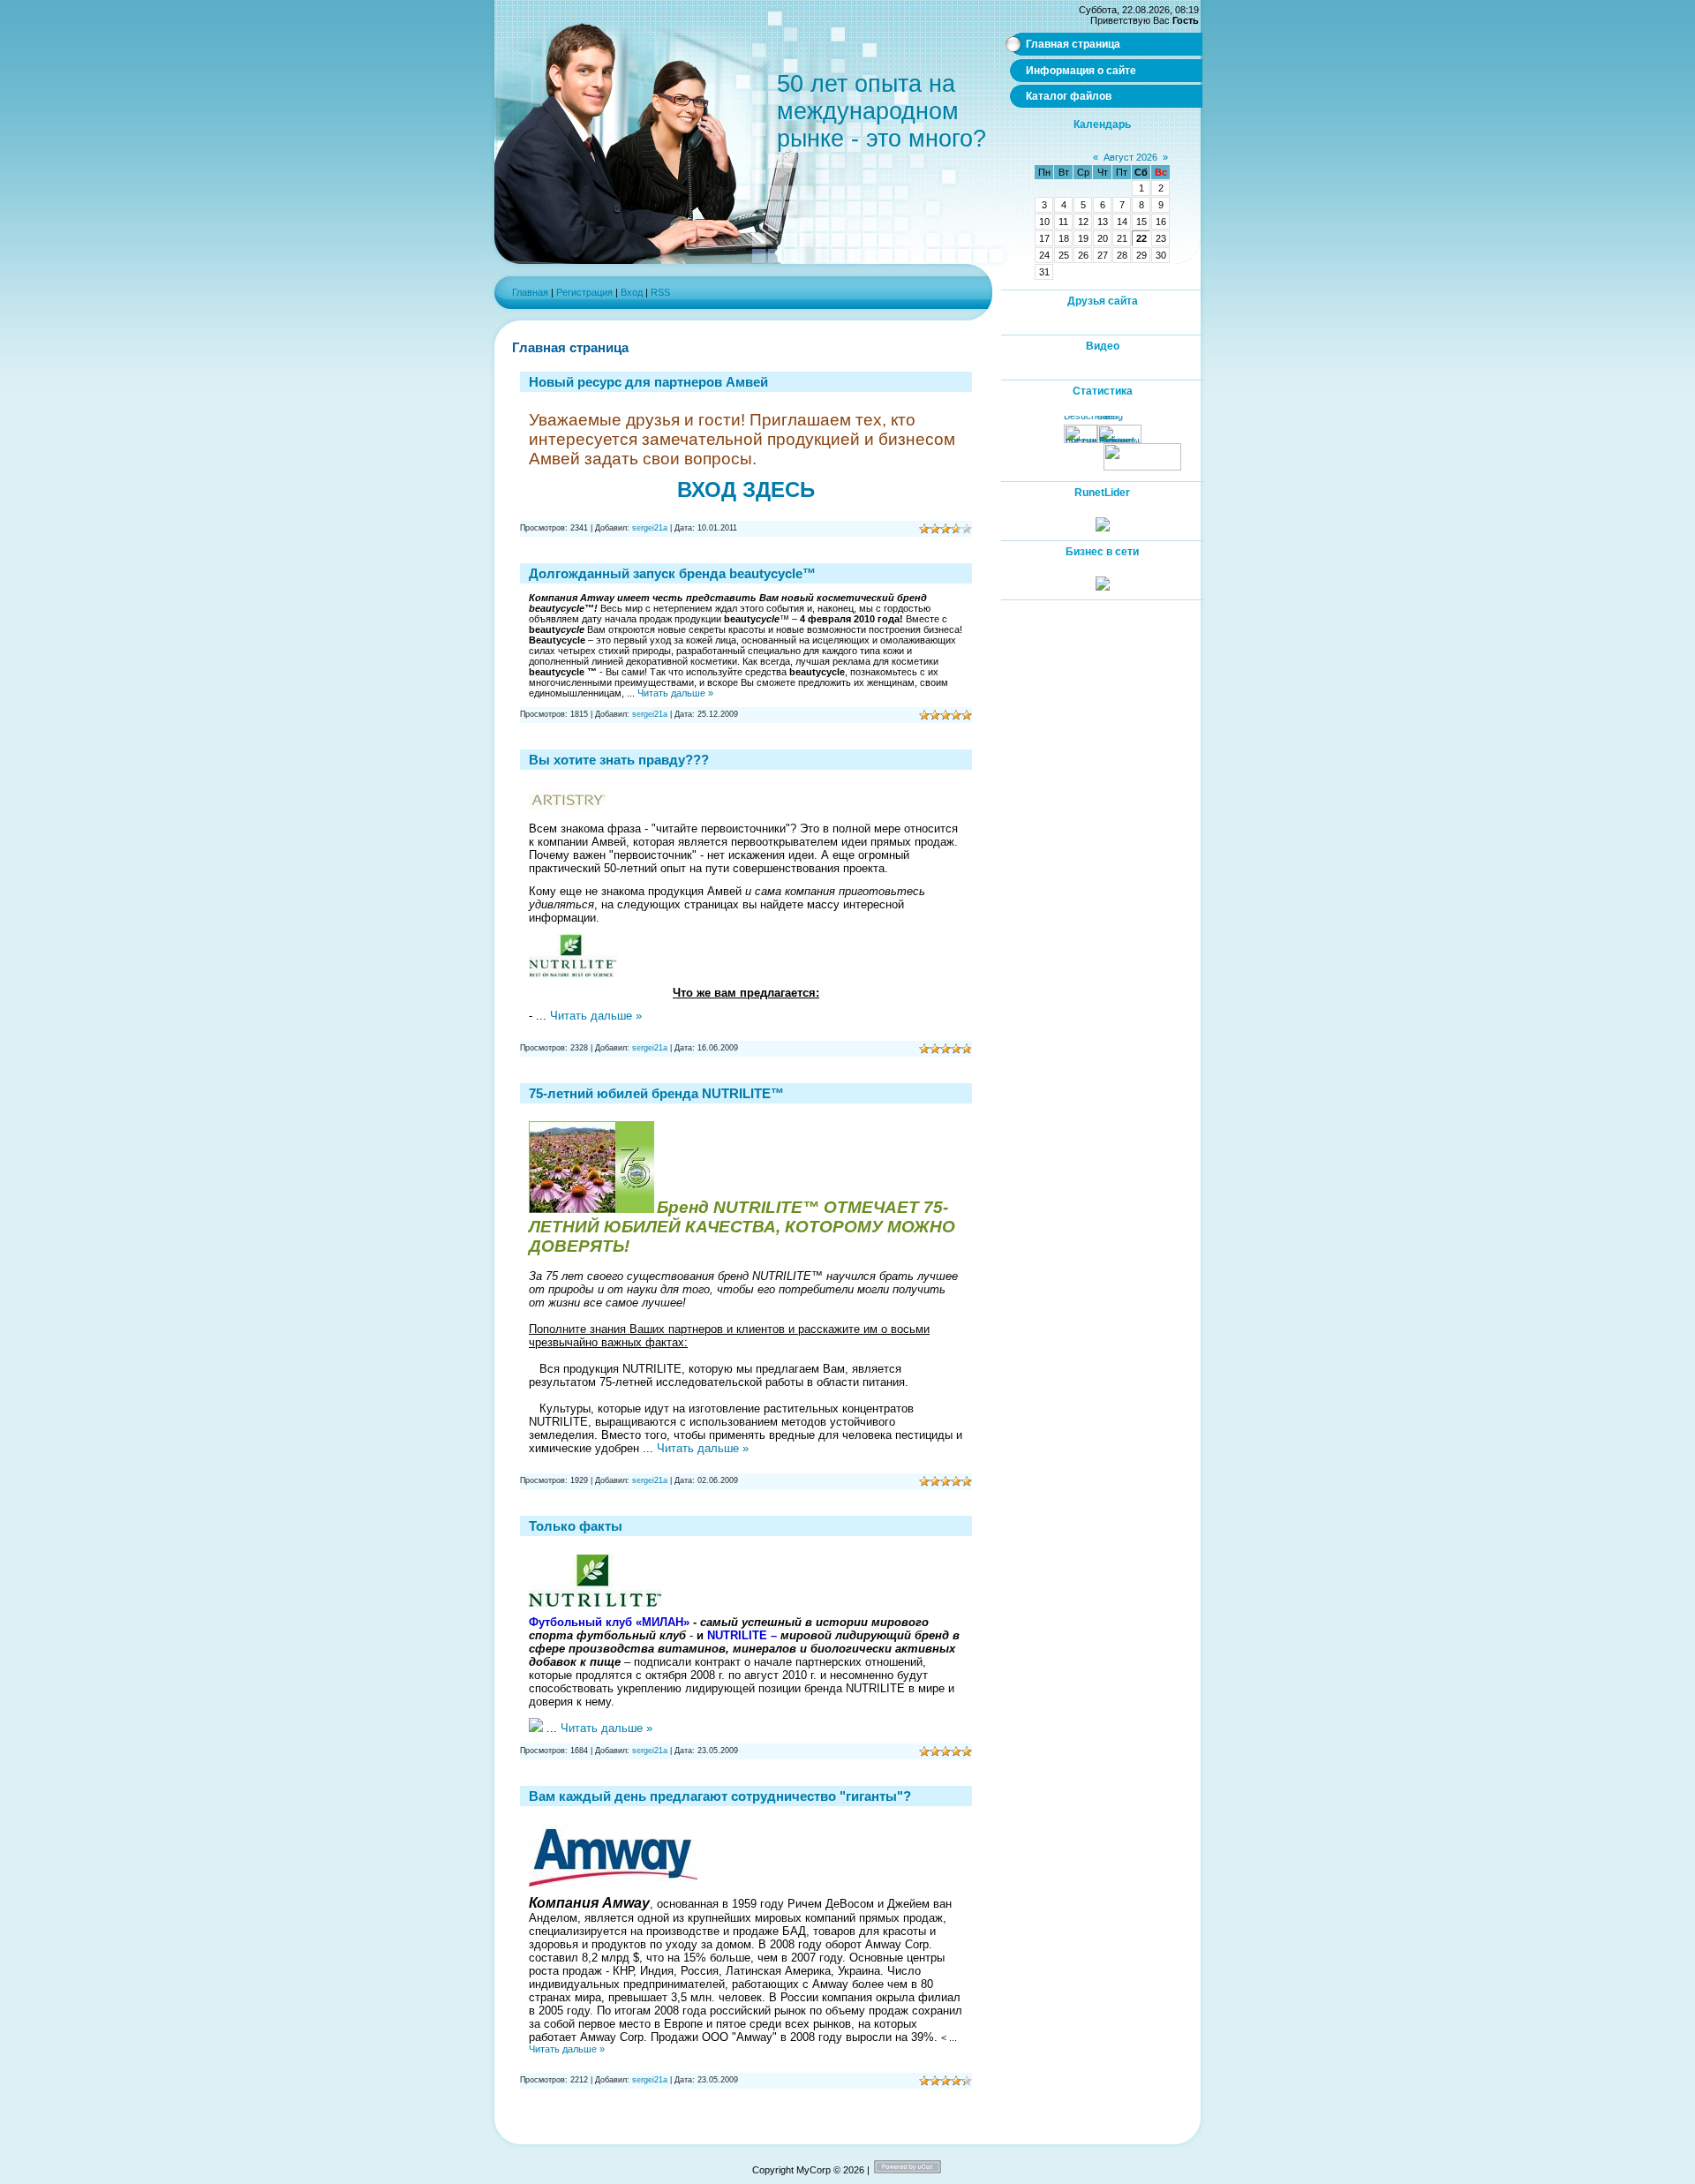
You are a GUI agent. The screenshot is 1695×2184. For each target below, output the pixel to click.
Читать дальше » (675, 693)
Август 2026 (1130, 157)
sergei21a (650, 528)
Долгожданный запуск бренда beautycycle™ (672, 573)
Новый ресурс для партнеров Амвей (648, 382)
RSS (660, 292)
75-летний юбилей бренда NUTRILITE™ (656, 1093)
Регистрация (584, 292)
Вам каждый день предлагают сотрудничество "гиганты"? (720, 1796)
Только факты (576, 1526)
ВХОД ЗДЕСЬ (746, 490)
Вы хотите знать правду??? (619, 760)
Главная (530, 292)
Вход (632, 292)
